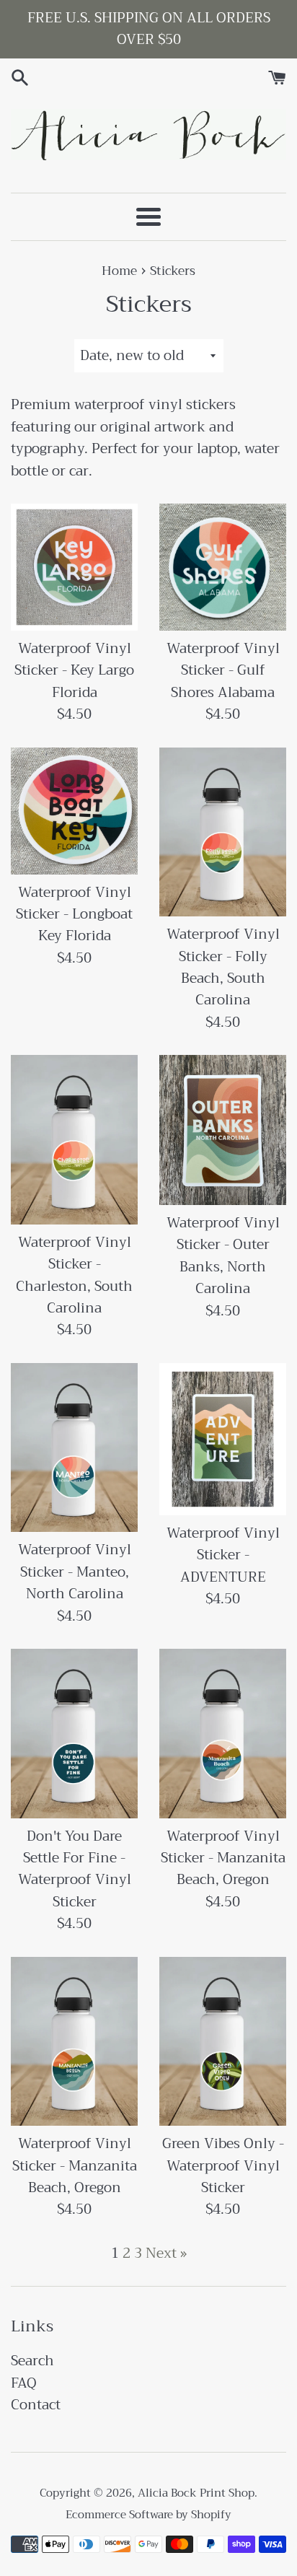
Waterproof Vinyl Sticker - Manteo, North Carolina (75, 1572)
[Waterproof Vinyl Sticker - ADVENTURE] (223, 1439)
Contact (36, 2405)
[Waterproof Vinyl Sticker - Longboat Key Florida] (74, 811)
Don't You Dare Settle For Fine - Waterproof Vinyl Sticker (75, 1869)
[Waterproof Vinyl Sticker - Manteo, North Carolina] (74, 1448)
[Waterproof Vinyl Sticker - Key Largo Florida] (74, 567)
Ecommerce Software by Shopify (148, 2515)
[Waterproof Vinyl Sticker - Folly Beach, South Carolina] (223, 832)
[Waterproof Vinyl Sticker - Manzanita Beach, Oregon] (223, 1734)
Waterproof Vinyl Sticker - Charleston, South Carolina (74, 1275)
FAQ (24, 2383)
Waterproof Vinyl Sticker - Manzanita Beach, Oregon (223, 1858)
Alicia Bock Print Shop (196, 2493)
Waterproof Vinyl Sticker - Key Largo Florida (74, 670)
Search (32, 2361)
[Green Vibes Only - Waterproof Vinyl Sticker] (223, 2042)
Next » (166, 2253)
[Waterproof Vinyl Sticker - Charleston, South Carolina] (74, 1140)
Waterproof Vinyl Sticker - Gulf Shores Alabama (223, 670)
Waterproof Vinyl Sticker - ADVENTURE (223, 1555)
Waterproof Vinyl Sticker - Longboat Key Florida (74, 914)
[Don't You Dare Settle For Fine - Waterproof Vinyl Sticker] (74, 1734)
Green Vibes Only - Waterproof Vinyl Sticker (223, 2165)
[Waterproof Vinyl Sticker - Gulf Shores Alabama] (223, 567)
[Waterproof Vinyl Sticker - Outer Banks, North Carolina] (223, 1130)
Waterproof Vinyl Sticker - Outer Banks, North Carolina (223, 1256)
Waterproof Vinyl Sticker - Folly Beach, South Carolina (223, 967)
